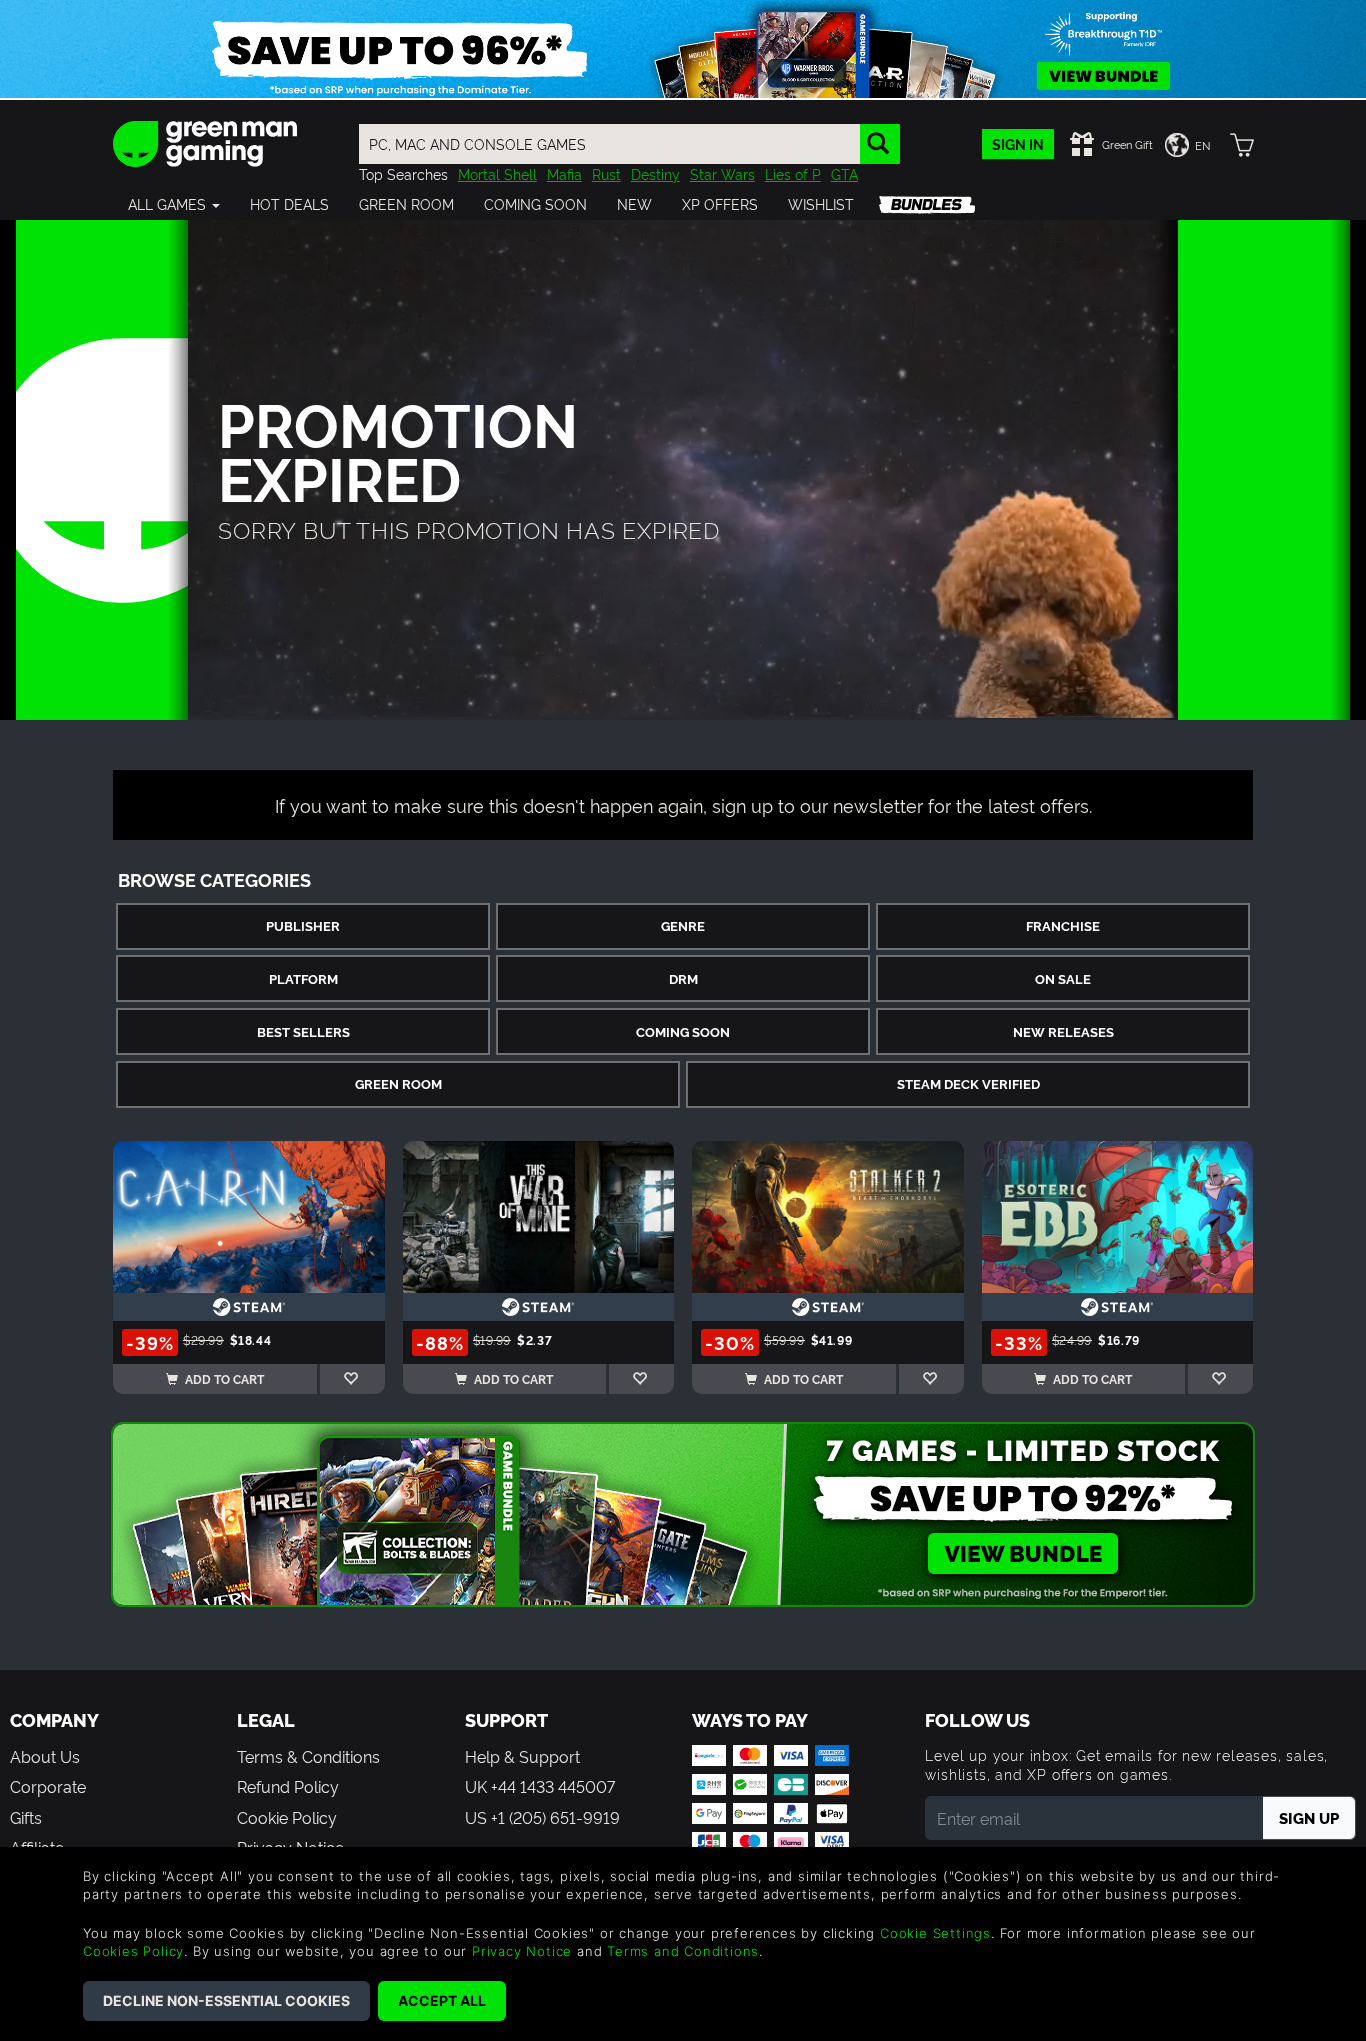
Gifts (26, 1817)
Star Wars (722, 173)
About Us (45, 1756)
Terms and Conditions (683, 1951)
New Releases (1063, 1031)
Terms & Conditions (308, 1756)
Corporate (48, 1786)
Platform (303, 978)
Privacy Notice (522, 1951)
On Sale (1063, 978)
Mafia (564, 173)
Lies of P (793, 173)
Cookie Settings (935, 1933)
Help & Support (522, 1756)
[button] (174, 204)
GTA (844, 173)
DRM (683, 978)
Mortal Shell (497, 173)
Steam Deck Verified (968, 1083)
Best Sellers (303, 1031)
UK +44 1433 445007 (540, 1786)
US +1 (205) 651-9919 (542, 1817)
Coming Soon (683, 1031)
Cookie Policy (287, 1817)
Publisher (303, 925)
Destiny (655, 173)
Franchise (1063, 925)
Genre (683, 925)
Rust (606, 173)
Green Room (398, 1083)
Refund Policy (288, 1786)
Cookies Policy (133, 1951)
